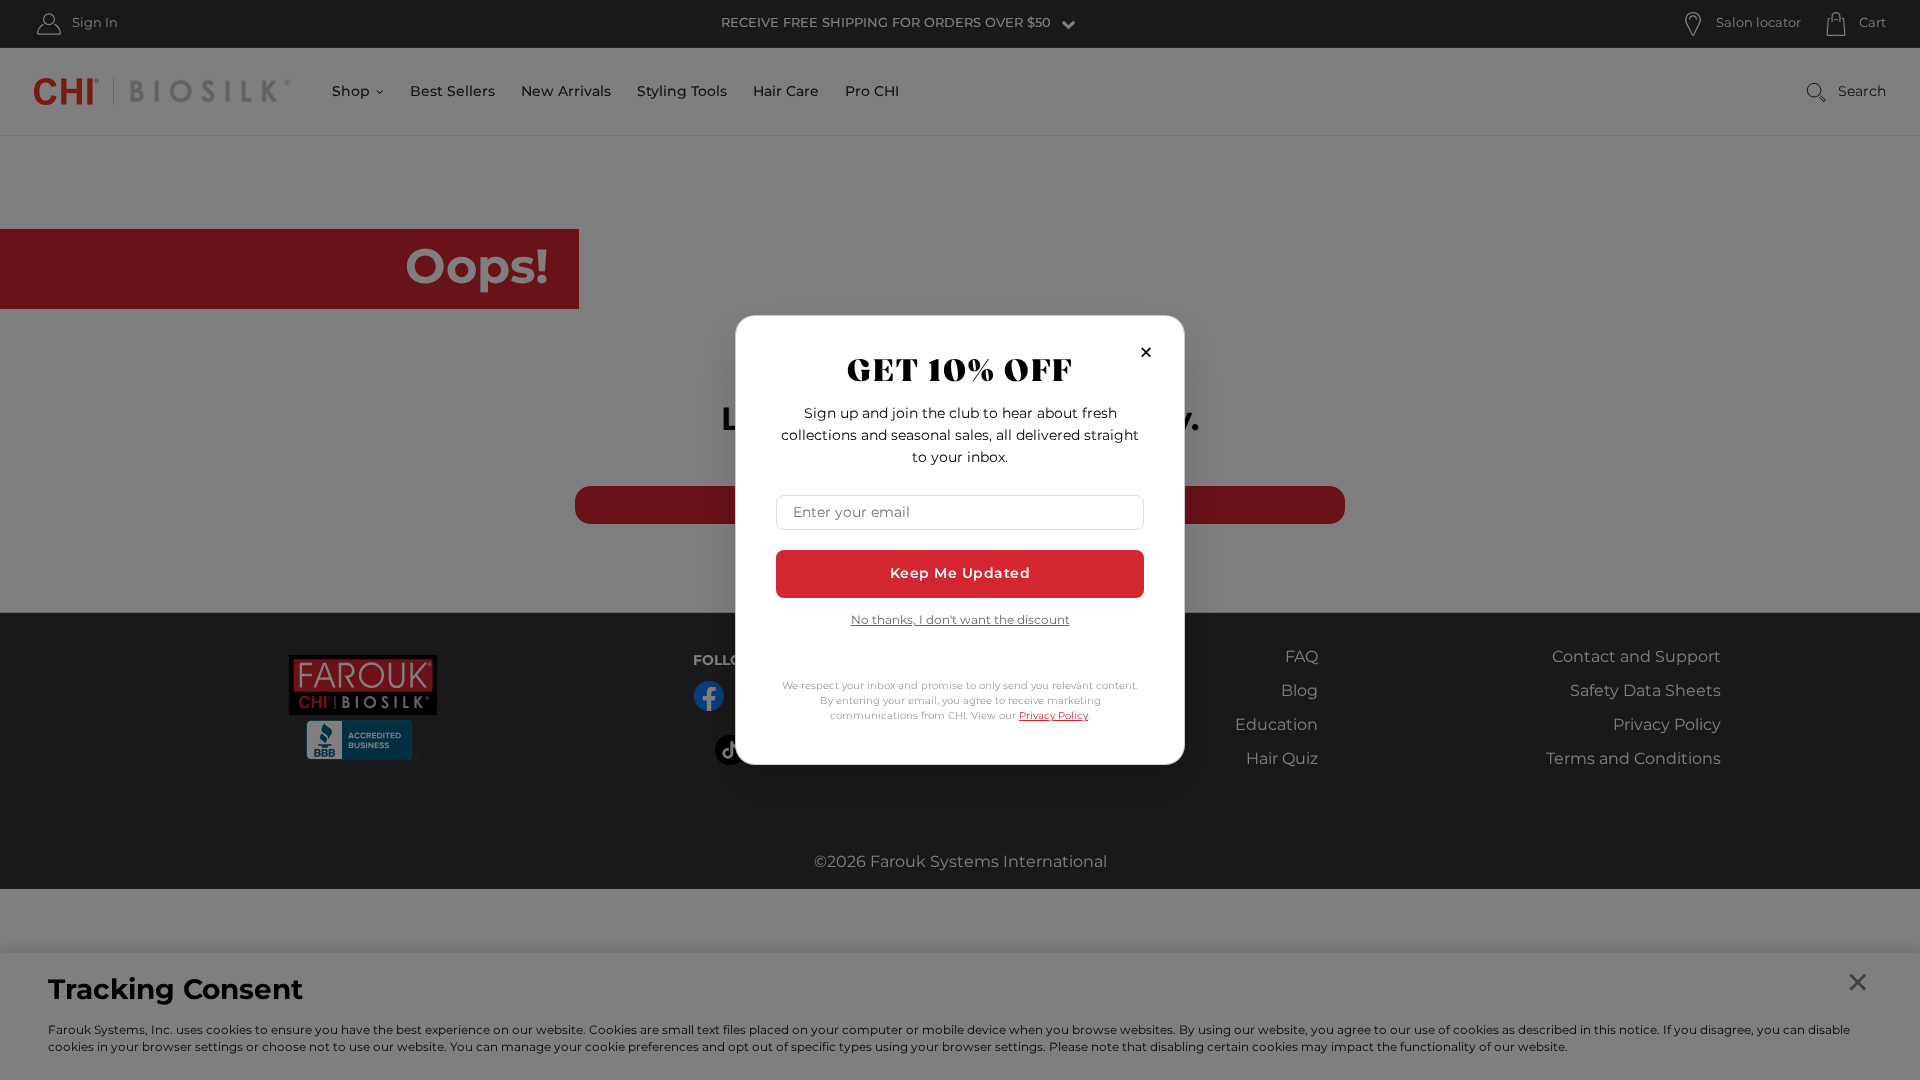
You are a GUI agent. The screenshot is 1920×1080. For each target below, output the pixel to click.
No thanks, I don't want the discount (960, 621)
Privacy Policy (1053, 716)
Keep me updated (960, 573)
